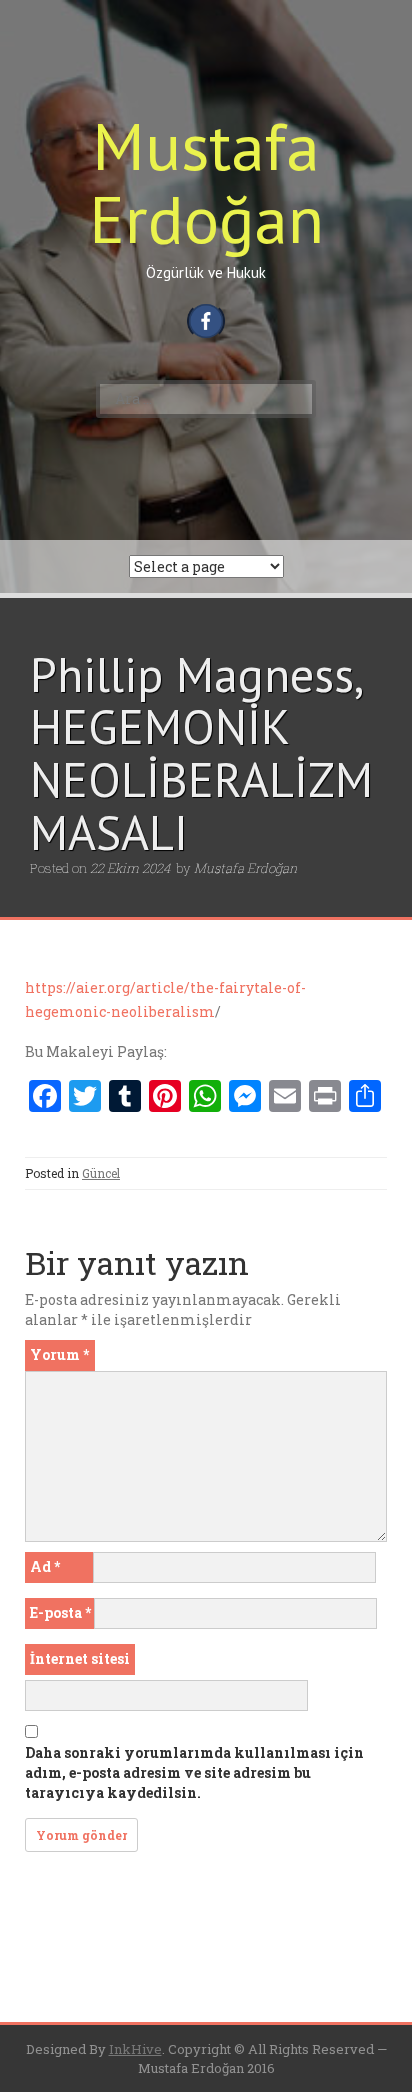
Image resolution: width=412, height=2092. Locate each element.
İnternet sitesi (80, 1658)
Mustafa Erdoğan (206, 182)
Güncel (101, 1173)
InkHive (135, 2049)
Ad (45, 1566)
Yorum (59, 1354)
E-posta (60, 1612)
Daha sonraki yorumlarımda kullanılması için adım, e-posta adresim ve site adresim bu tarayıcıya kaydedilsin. (194, 1772)
